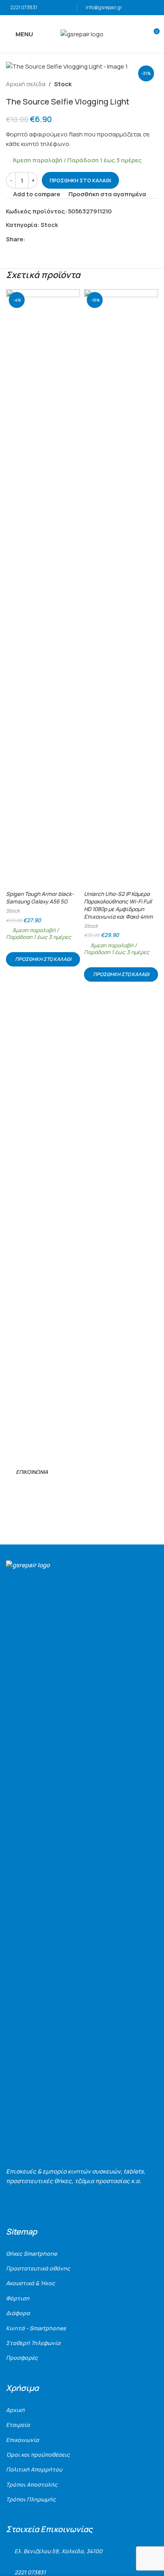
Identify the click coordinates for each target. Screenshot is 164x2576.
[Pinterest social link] (48, 239)
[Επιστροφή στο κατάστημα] (144, 84)
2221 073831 (24, 7)
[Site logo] (82, 34)
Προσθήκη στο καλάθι (80, 180)
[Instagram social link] (21, 1491)
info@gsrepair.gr (104, 7)
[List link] (82, 2254)
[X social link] (39, 239)
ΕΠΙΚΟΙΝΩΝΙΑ (32, 1472)
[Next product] (153, 84)
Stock (63, 84)
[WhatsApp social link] (57, 239)
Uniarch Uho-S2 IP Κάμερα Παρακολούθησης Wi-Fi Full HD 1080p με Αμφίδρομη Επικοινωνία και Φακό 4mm (118, 905)
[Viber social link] (66, 239)
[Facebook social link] (30, 239)
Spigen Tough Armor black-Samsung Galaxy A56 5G (40, 898)
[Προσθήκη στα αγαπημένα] (73, 296)
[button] (43, 959)
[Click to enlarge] (21, 56)
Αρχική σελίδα (26, 84)
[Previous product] (134, 84)
